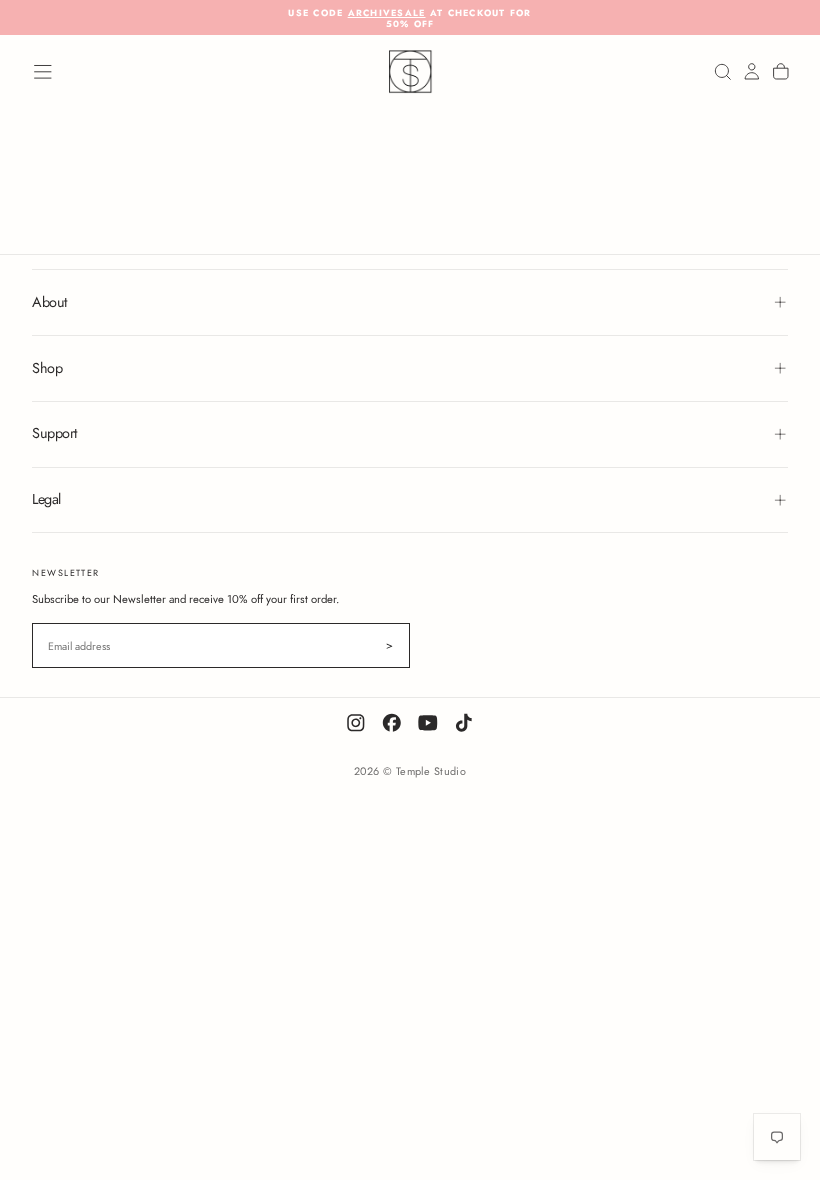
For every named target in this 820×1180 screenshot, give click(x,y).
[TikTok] (464, 723)
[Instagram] (356, 723)
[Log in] (752, 72)
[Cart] (781, 72)
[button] (43, 72)
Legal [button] (46, 499)
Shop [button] (47, 368)
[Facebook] (392, 723)
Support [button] (54, 433)
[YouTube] (428, 723)
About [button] (49, 302)
